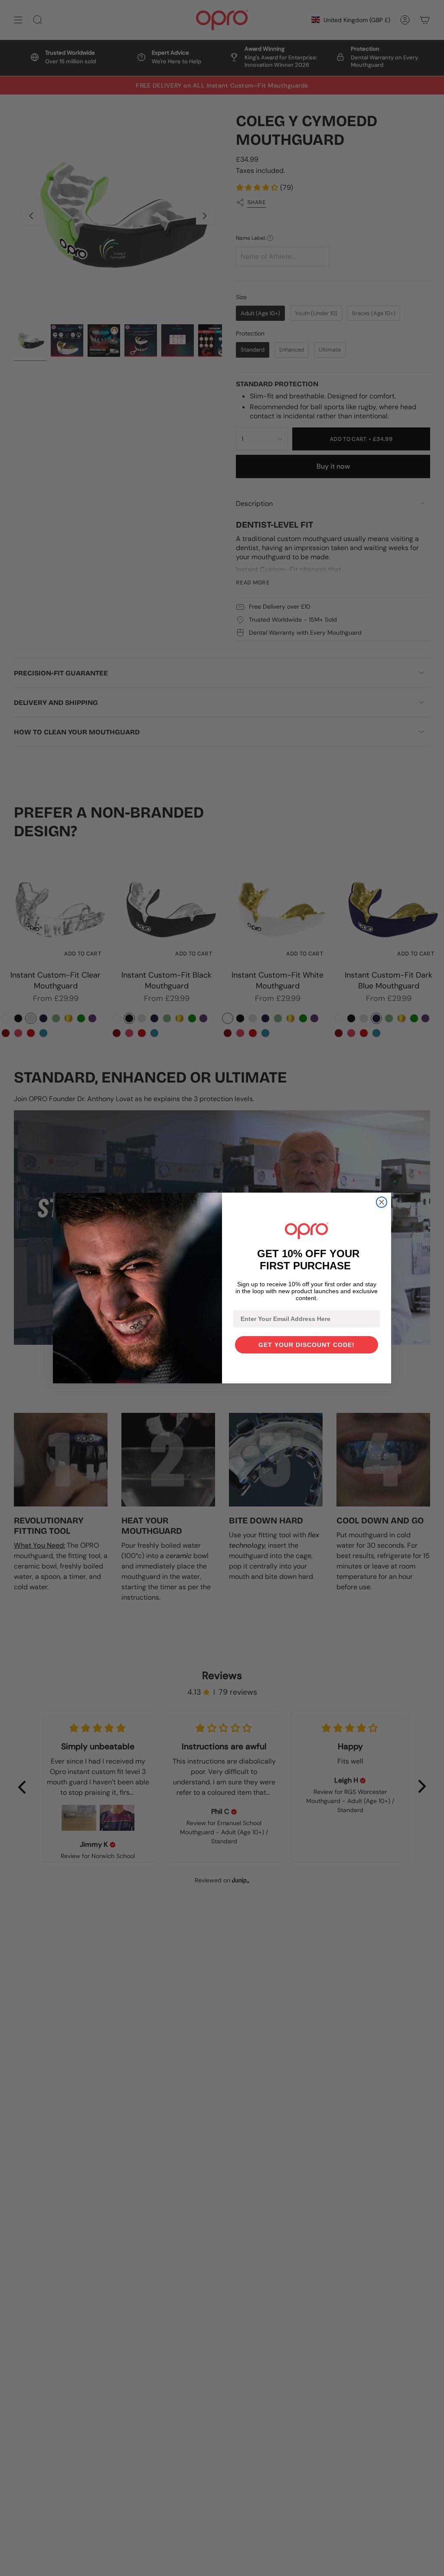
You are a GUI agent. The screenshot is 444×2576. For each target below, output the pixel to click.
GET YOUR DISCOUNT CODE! (307, 1345)
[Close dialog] (382, 1202)
